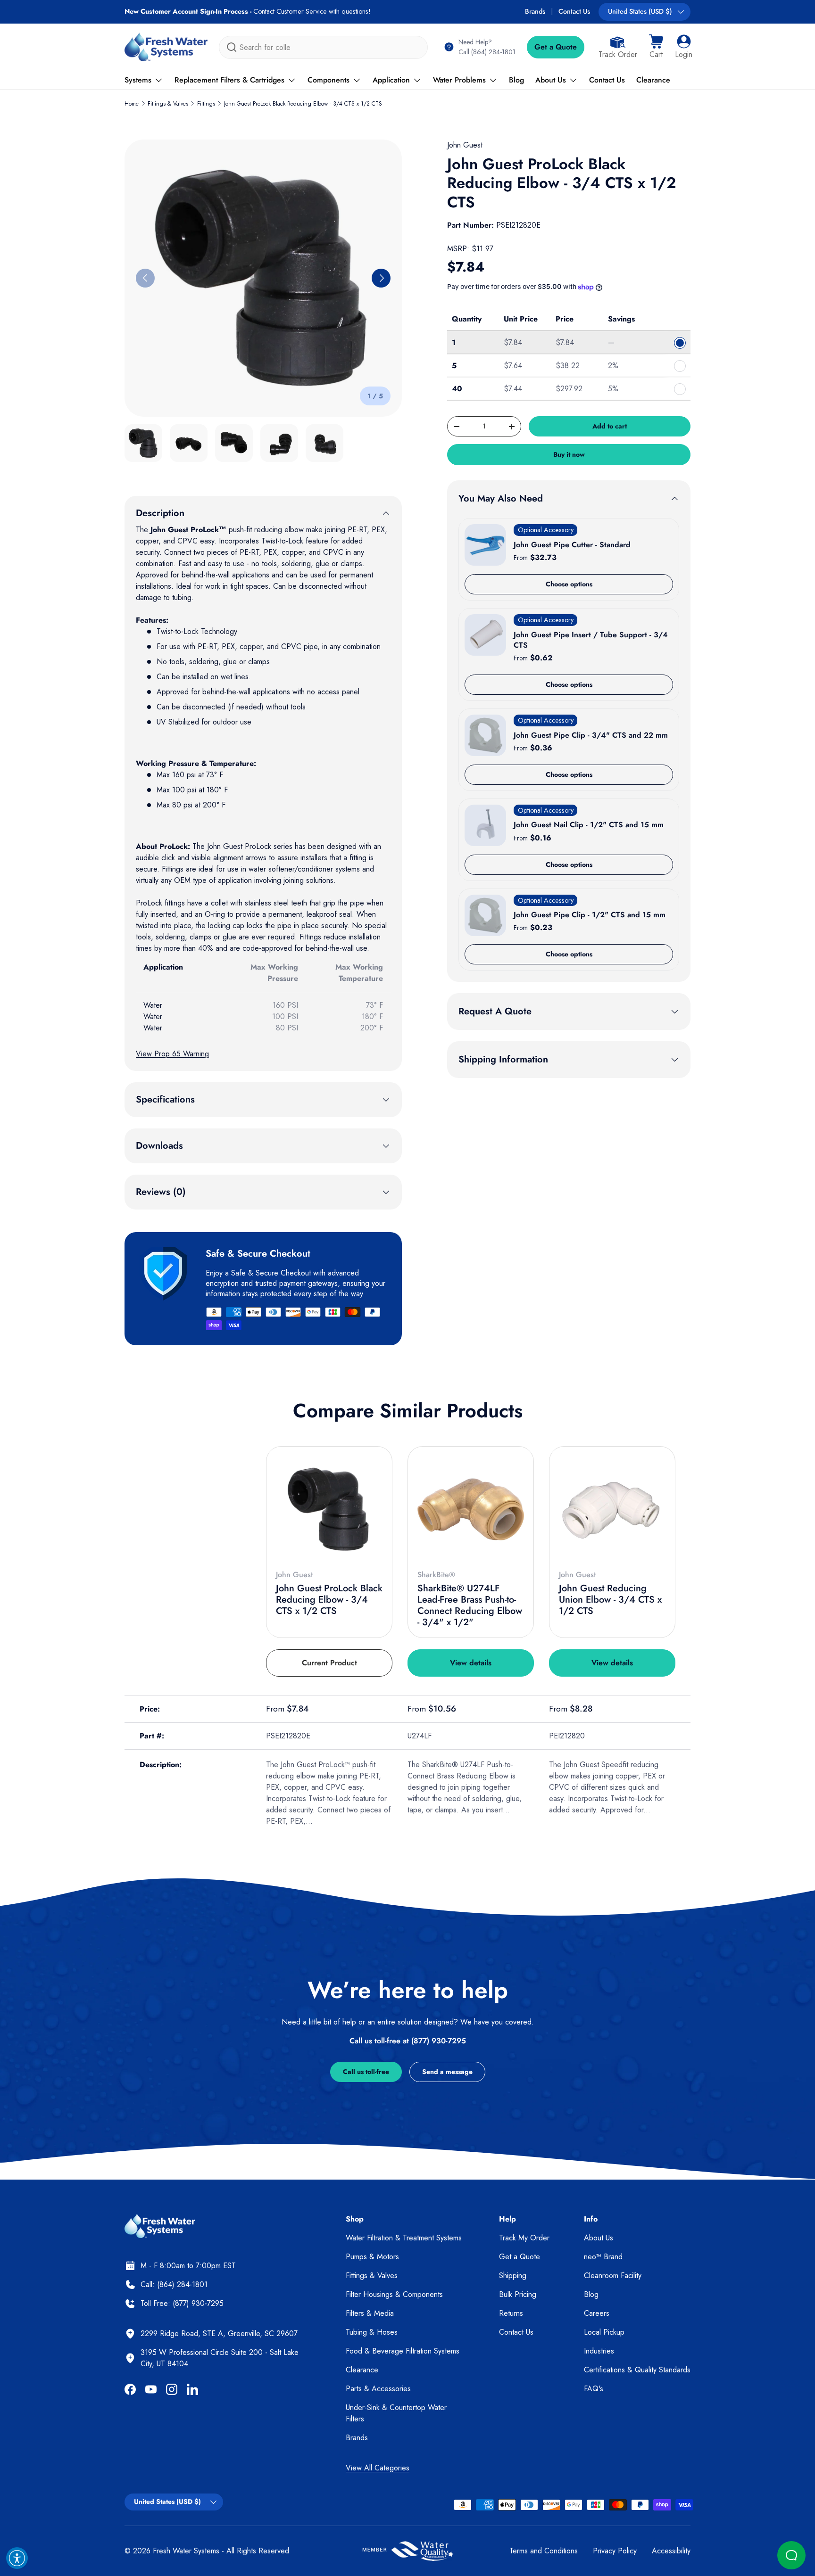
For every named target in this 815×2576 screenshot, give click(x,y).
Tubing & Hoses (372, 2332)
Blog (516, 80)
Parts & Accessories (378, 2389)
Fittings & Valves (168, 104)
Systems (138, 80)
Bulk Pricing (518, 2294)
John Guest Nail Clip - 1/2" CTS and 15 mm (589, 825)
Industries (599, 2351)
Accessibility (671, 2551)
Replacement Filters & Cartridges (229, 80)
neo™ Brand (603, 2257)
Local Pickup (604, 2332)
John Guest (465, 145)
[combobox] (323, 47)
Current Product (329, 1663)
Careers (597, 2313)
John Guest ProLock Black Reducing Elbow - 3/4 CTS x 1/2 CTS (303, 104)
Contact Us (574, 11)
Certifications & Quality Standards (637, 2370)
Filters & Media (370, 2313)
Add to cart (610, 426)
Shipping (513, 2276)
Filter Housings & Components (394, 2294)
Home (132, 104)
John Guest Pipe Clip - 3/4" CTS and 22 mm (591, 735)
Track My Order (524, 2238)
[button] (656, 47)
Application (391, 80)
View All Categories (378, 2468)
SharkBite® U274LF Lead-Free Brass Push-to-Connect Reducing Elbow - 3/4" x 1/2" (470, 1605)
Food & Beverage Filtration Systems (403, 2351)
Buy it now (569, 454)
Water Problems (459, 80)
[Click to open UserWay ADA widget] (17, 2558)
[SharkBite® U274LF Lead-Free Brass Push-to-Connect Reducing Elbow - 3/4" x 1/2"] (471, 1509)
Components (328, 80)
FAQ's (594, 2389)
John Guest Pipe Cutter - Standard (572, 545)
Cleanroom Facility (613, 2276)
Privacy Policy (615, 2551)
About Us (551, 80)
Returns (511, 2313)
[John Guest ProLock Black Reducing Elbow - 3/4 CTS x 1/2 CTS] (329, 1509)
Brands (535, 11)
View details (471, 1663)
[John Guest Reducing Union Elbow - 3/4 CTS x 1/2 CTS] (612, 1509)
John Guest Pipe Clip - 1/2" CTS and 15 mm (590, 915)
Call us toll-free (366, 2072)
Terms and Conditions (544, 2551)
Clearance (653, 80)
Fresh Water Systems (186, 2551)
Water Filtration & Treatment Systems (404, 2238)
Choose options (569, 584)
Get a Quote (556, 47)
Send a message (447, 2072)
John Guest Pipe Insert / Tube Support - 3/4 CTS (591, 640)
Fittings (206, 104)
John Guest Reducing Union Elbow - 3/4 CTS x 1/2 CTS (610, 1600)
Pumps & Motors (372, 2257)
